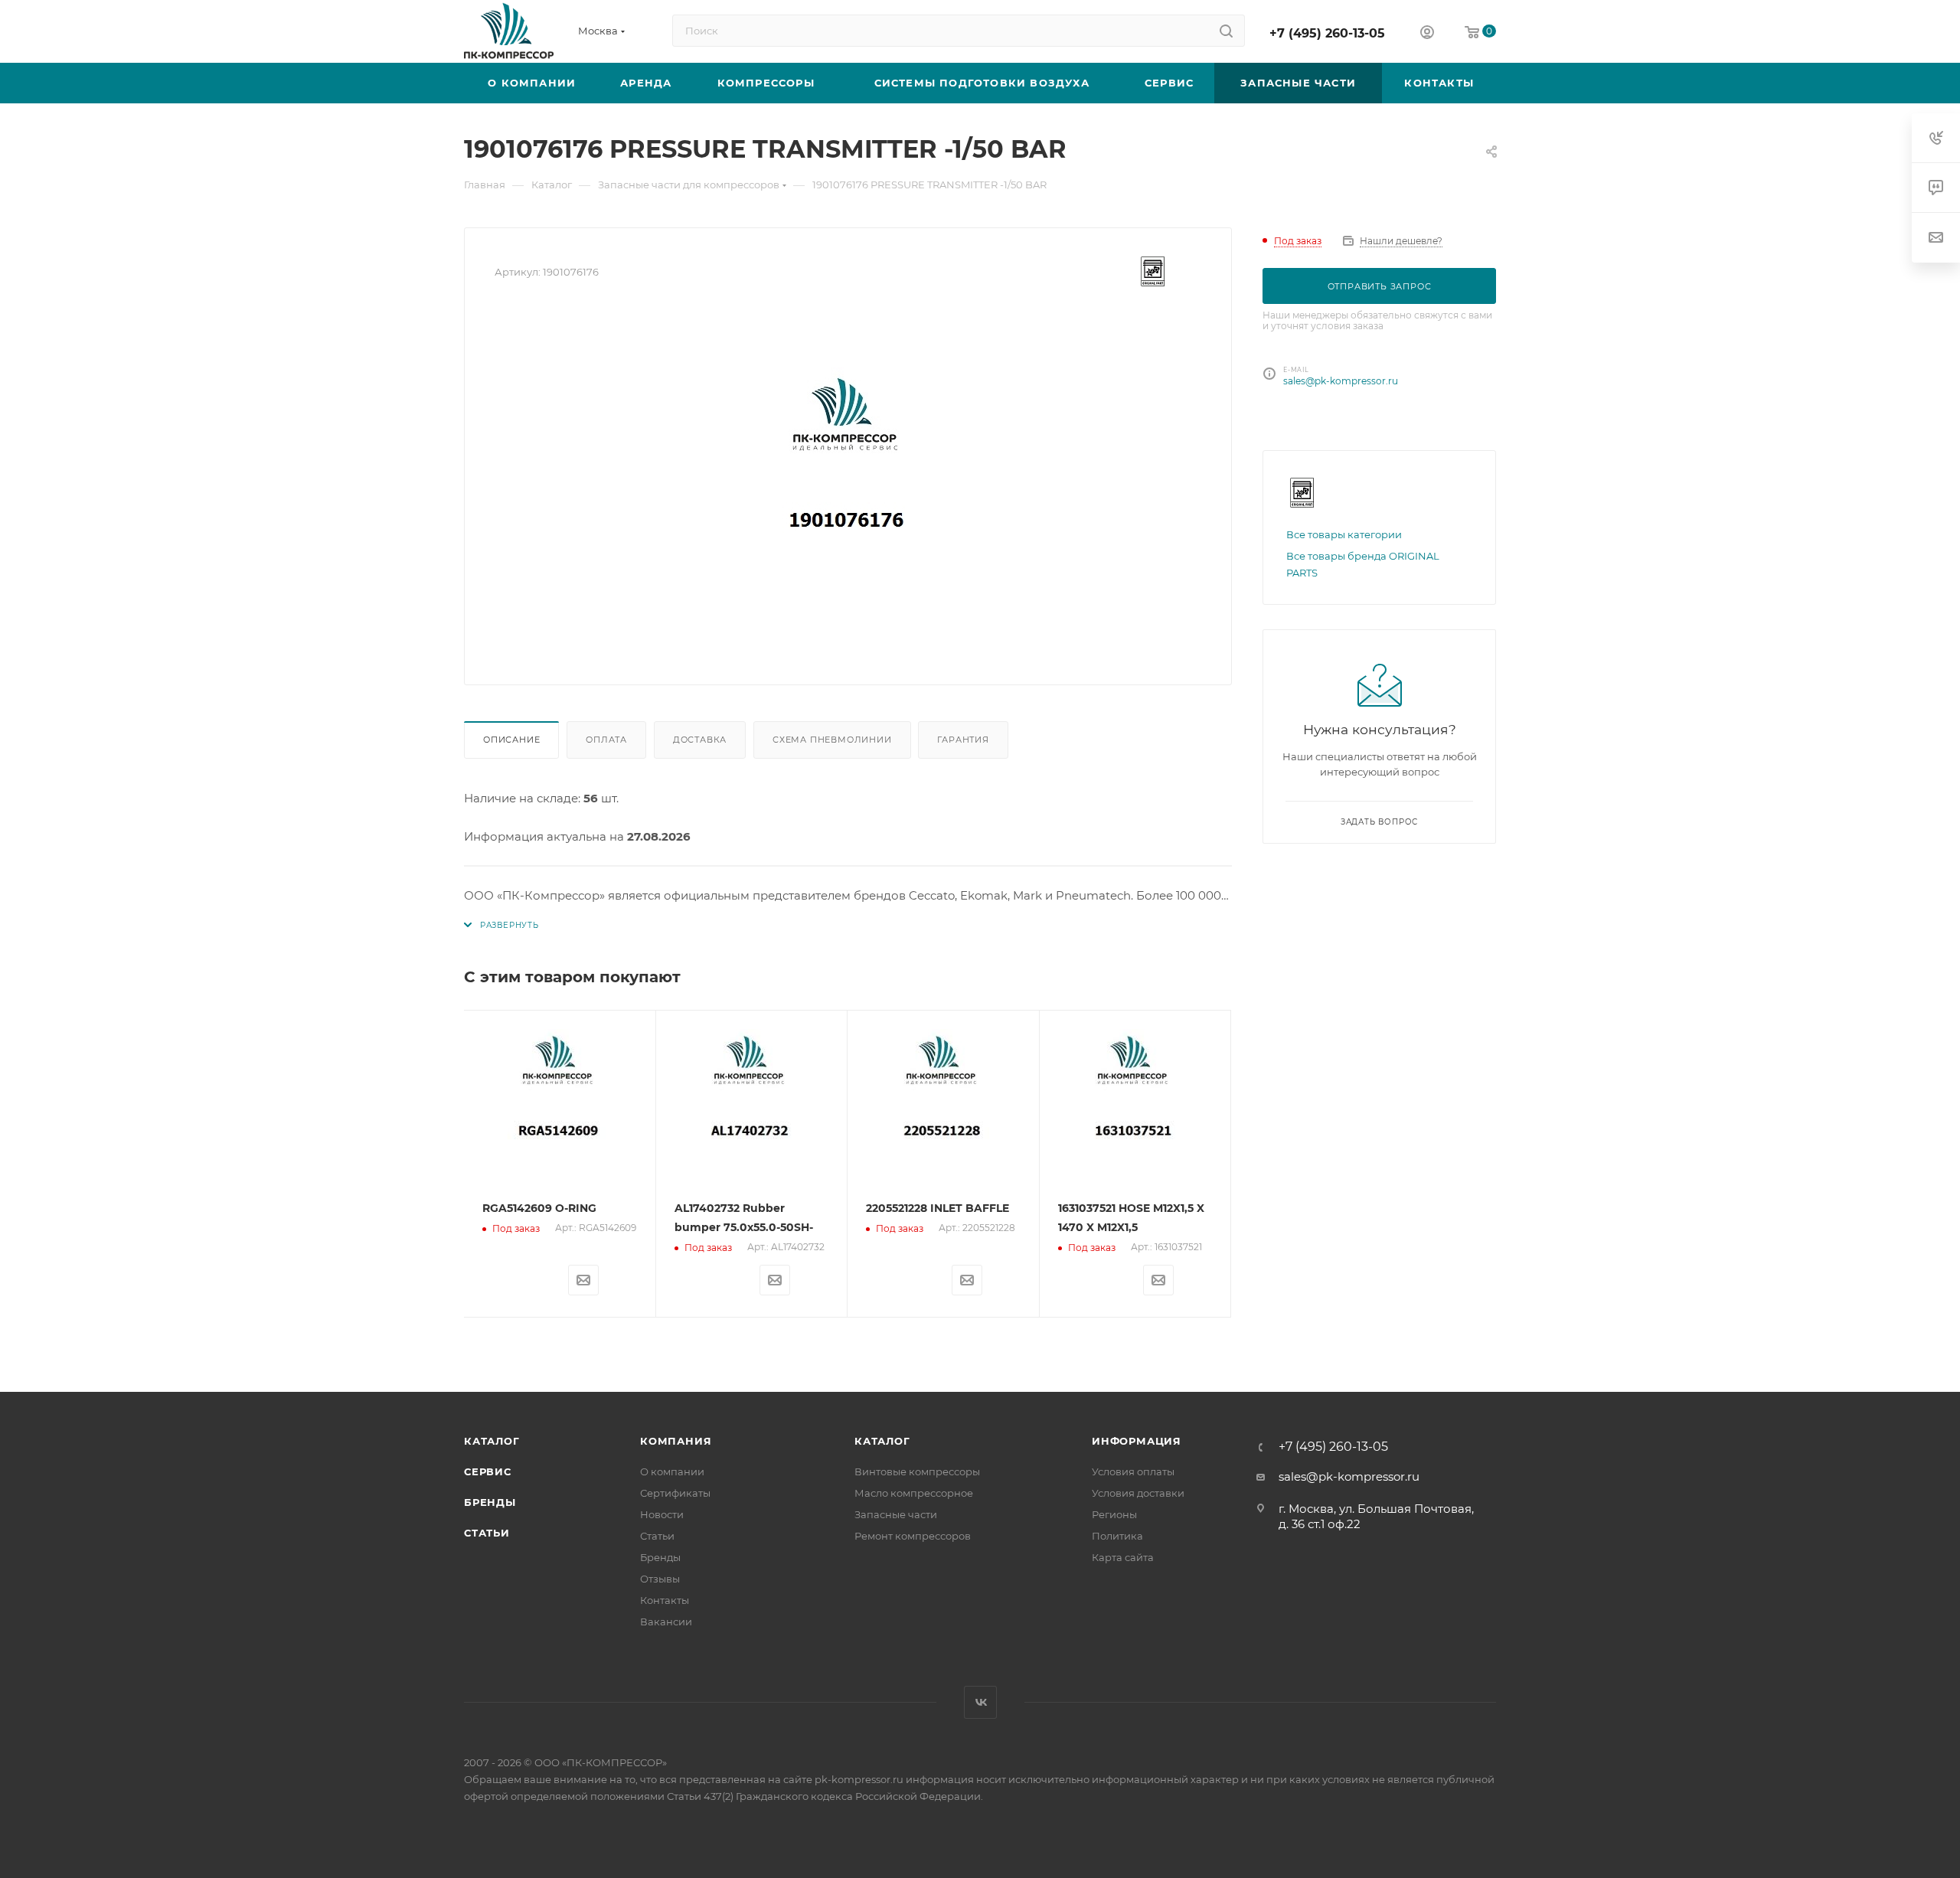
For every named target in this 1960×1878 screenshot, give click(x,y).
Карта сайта (1123, 1557)
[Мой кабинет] (1427, 34)
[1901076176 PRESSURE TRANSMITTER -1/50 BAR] (848, 482)
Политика (1117, 1536)
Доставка (700, 740)
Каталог (492, 1441)
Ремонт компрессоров (913, 1536)
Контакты (665, 1600)
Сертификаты (675, 1493)
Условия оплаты (1133, 1471)
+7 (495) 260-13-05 (1327, 33)
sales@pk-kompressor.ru (1341, 381)
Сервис (488, 1471)
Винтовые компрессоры (917, 1471)
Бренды (490, 1502)
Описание (511, 740)
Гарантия (963, 740)
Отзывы (660, 1579)
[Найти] (1226, 31)
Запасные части (896, 1514)
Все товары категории (1344, 534)
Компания (676, 1441)
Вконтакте (980, 1702)
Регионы (1114, 1514)
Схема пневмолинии (832, 740)
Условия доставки (1138, 1493)
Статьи (487, 1533)
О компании (672, 1471)
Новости (662, 1514)
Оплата (606, 740)
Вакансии (666, 1622)
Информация (1137, 1441)
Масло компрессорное (914, 1493)
